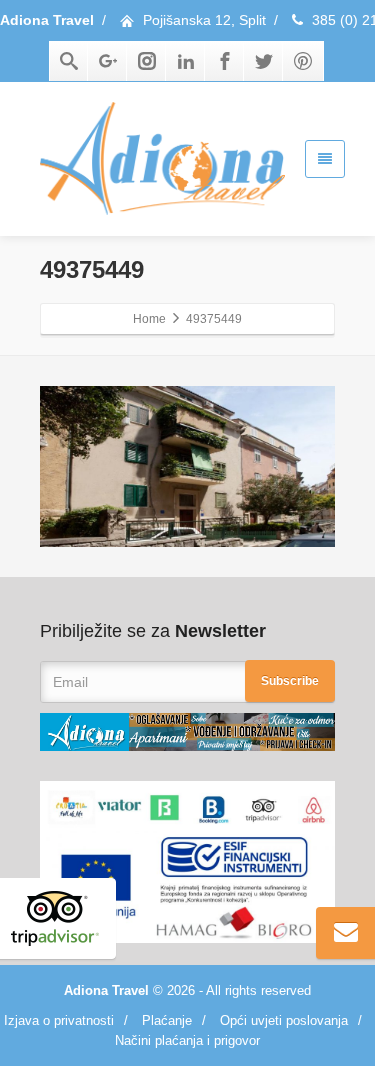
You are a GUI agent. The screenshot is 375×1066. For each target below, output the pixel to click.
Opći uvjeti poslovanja (284, 1020)
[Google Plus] (108, 61)
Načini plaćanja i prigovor (187, 1040)
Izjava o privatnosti (59, 1020)
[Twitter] (264, 61)
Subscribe (290, 681)
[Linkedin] (186, 61)
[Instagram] (147, 61)
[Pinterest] (303, 61)
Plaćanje (167, 1020)
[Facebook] (225, 61)
